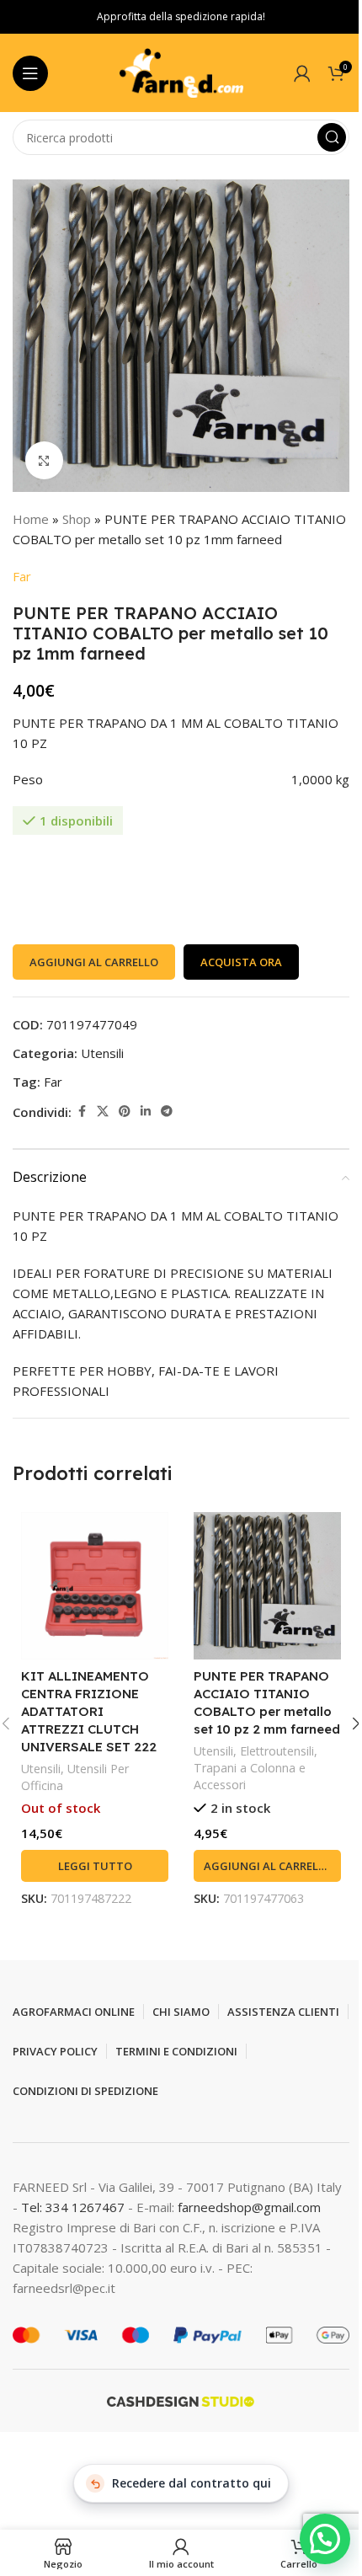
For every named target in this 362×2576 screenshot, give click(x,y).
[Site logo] (181, 72)
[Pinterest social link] (125, 1112)
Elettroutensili (277, 1751)
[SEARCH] (332, 137)
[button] (267, 1866)
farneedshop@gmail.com (249, 2207)
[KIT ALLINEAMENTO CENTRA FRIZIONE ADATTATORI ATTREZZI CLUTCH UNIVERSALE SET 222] (95, 1586)
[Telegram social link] (167, 1112)
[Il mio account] (302, 73)
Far (22, 576)
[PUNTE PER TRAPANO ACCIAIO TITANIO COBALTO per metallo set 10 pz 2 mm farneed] (267, 1586)
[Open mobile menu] (30, 73)
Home (31, 519)
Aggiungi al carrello (94, 962)
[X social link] (103, 1112)
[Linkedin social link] (146, 1112)
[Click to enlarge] (44, 460)
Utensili (102, 1053)
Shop (77, 519)
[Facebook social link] (82, 1112)
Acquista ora (241, 962)
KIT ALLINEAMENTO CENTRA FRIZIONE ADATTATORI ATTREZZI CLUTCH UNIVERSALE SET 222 (89, 1711)
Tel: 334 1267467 (75, 2207)
